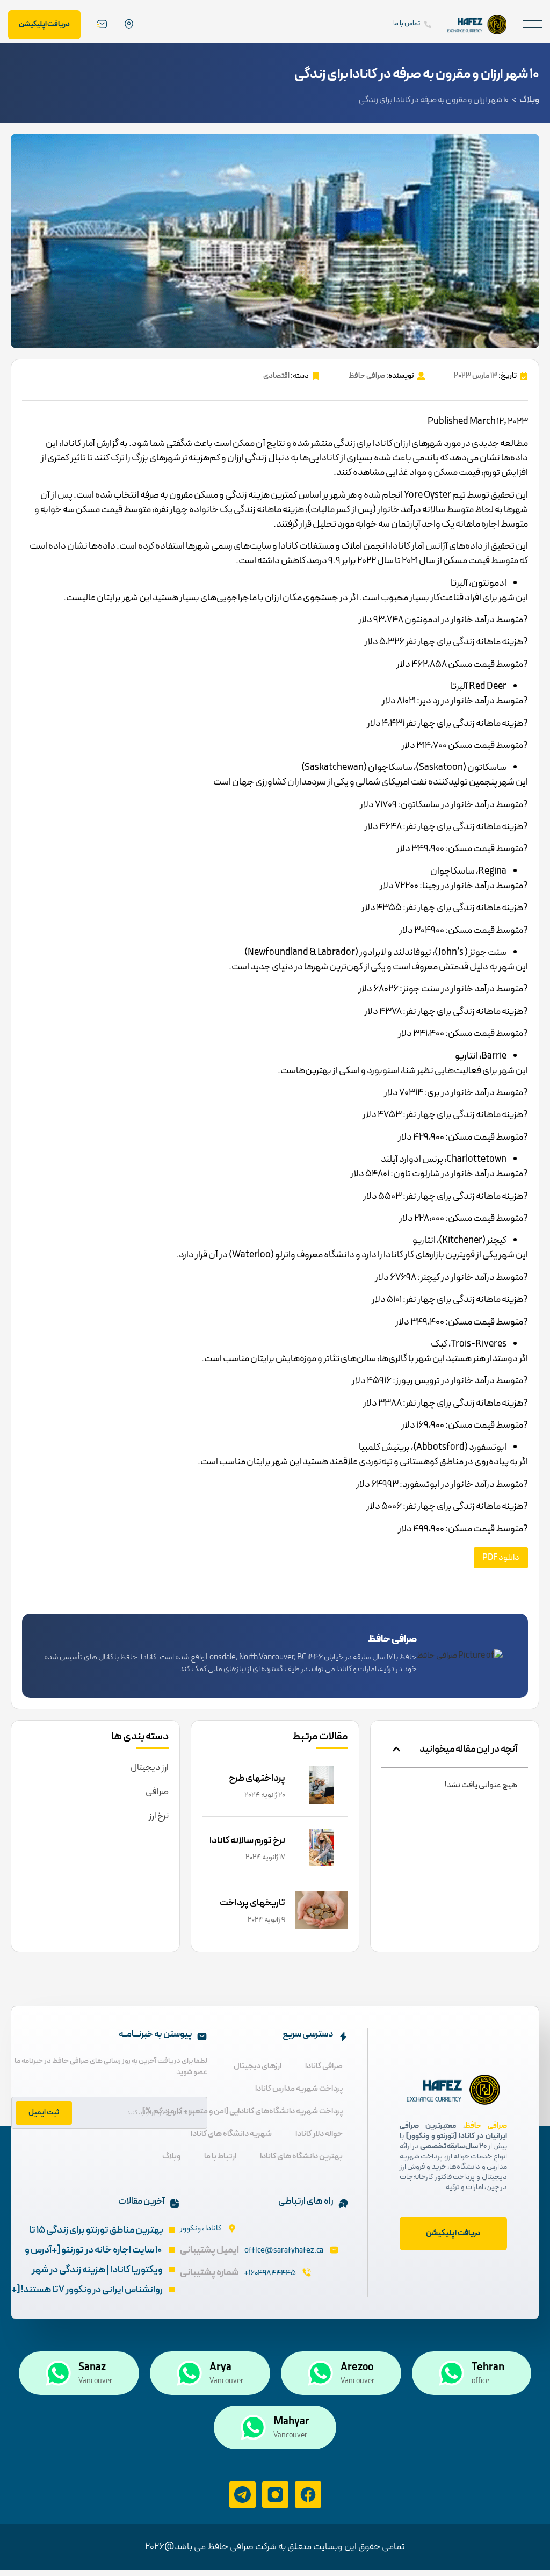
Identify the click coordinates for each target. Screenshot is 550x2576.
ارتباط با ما (220, 2157)
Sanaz (92, 2368)
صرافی (157, 1792)
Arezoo (357, 2368)
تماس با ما (407, 24)
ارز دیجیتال (150, 1768)
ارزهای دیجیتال (258, 2066)
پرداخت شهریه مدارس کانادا (299, 2089)
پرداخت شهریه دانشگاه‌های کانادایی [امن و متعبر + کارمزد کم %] (243, 2111)
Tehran (488, 2368)
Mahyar (291, 2422)
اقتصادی (276, 376)
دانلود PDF (501, 1558)
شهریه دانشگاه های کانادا (231, 2134)
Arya (220, 2368)
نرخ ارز (159, 1816)
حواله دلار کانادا (319, 2134)
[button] (532, 24)
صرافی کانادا (324, 2066)
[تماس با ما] (428, 24)
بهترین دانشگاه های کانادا (301, 2157)
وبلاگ (529, 100)
